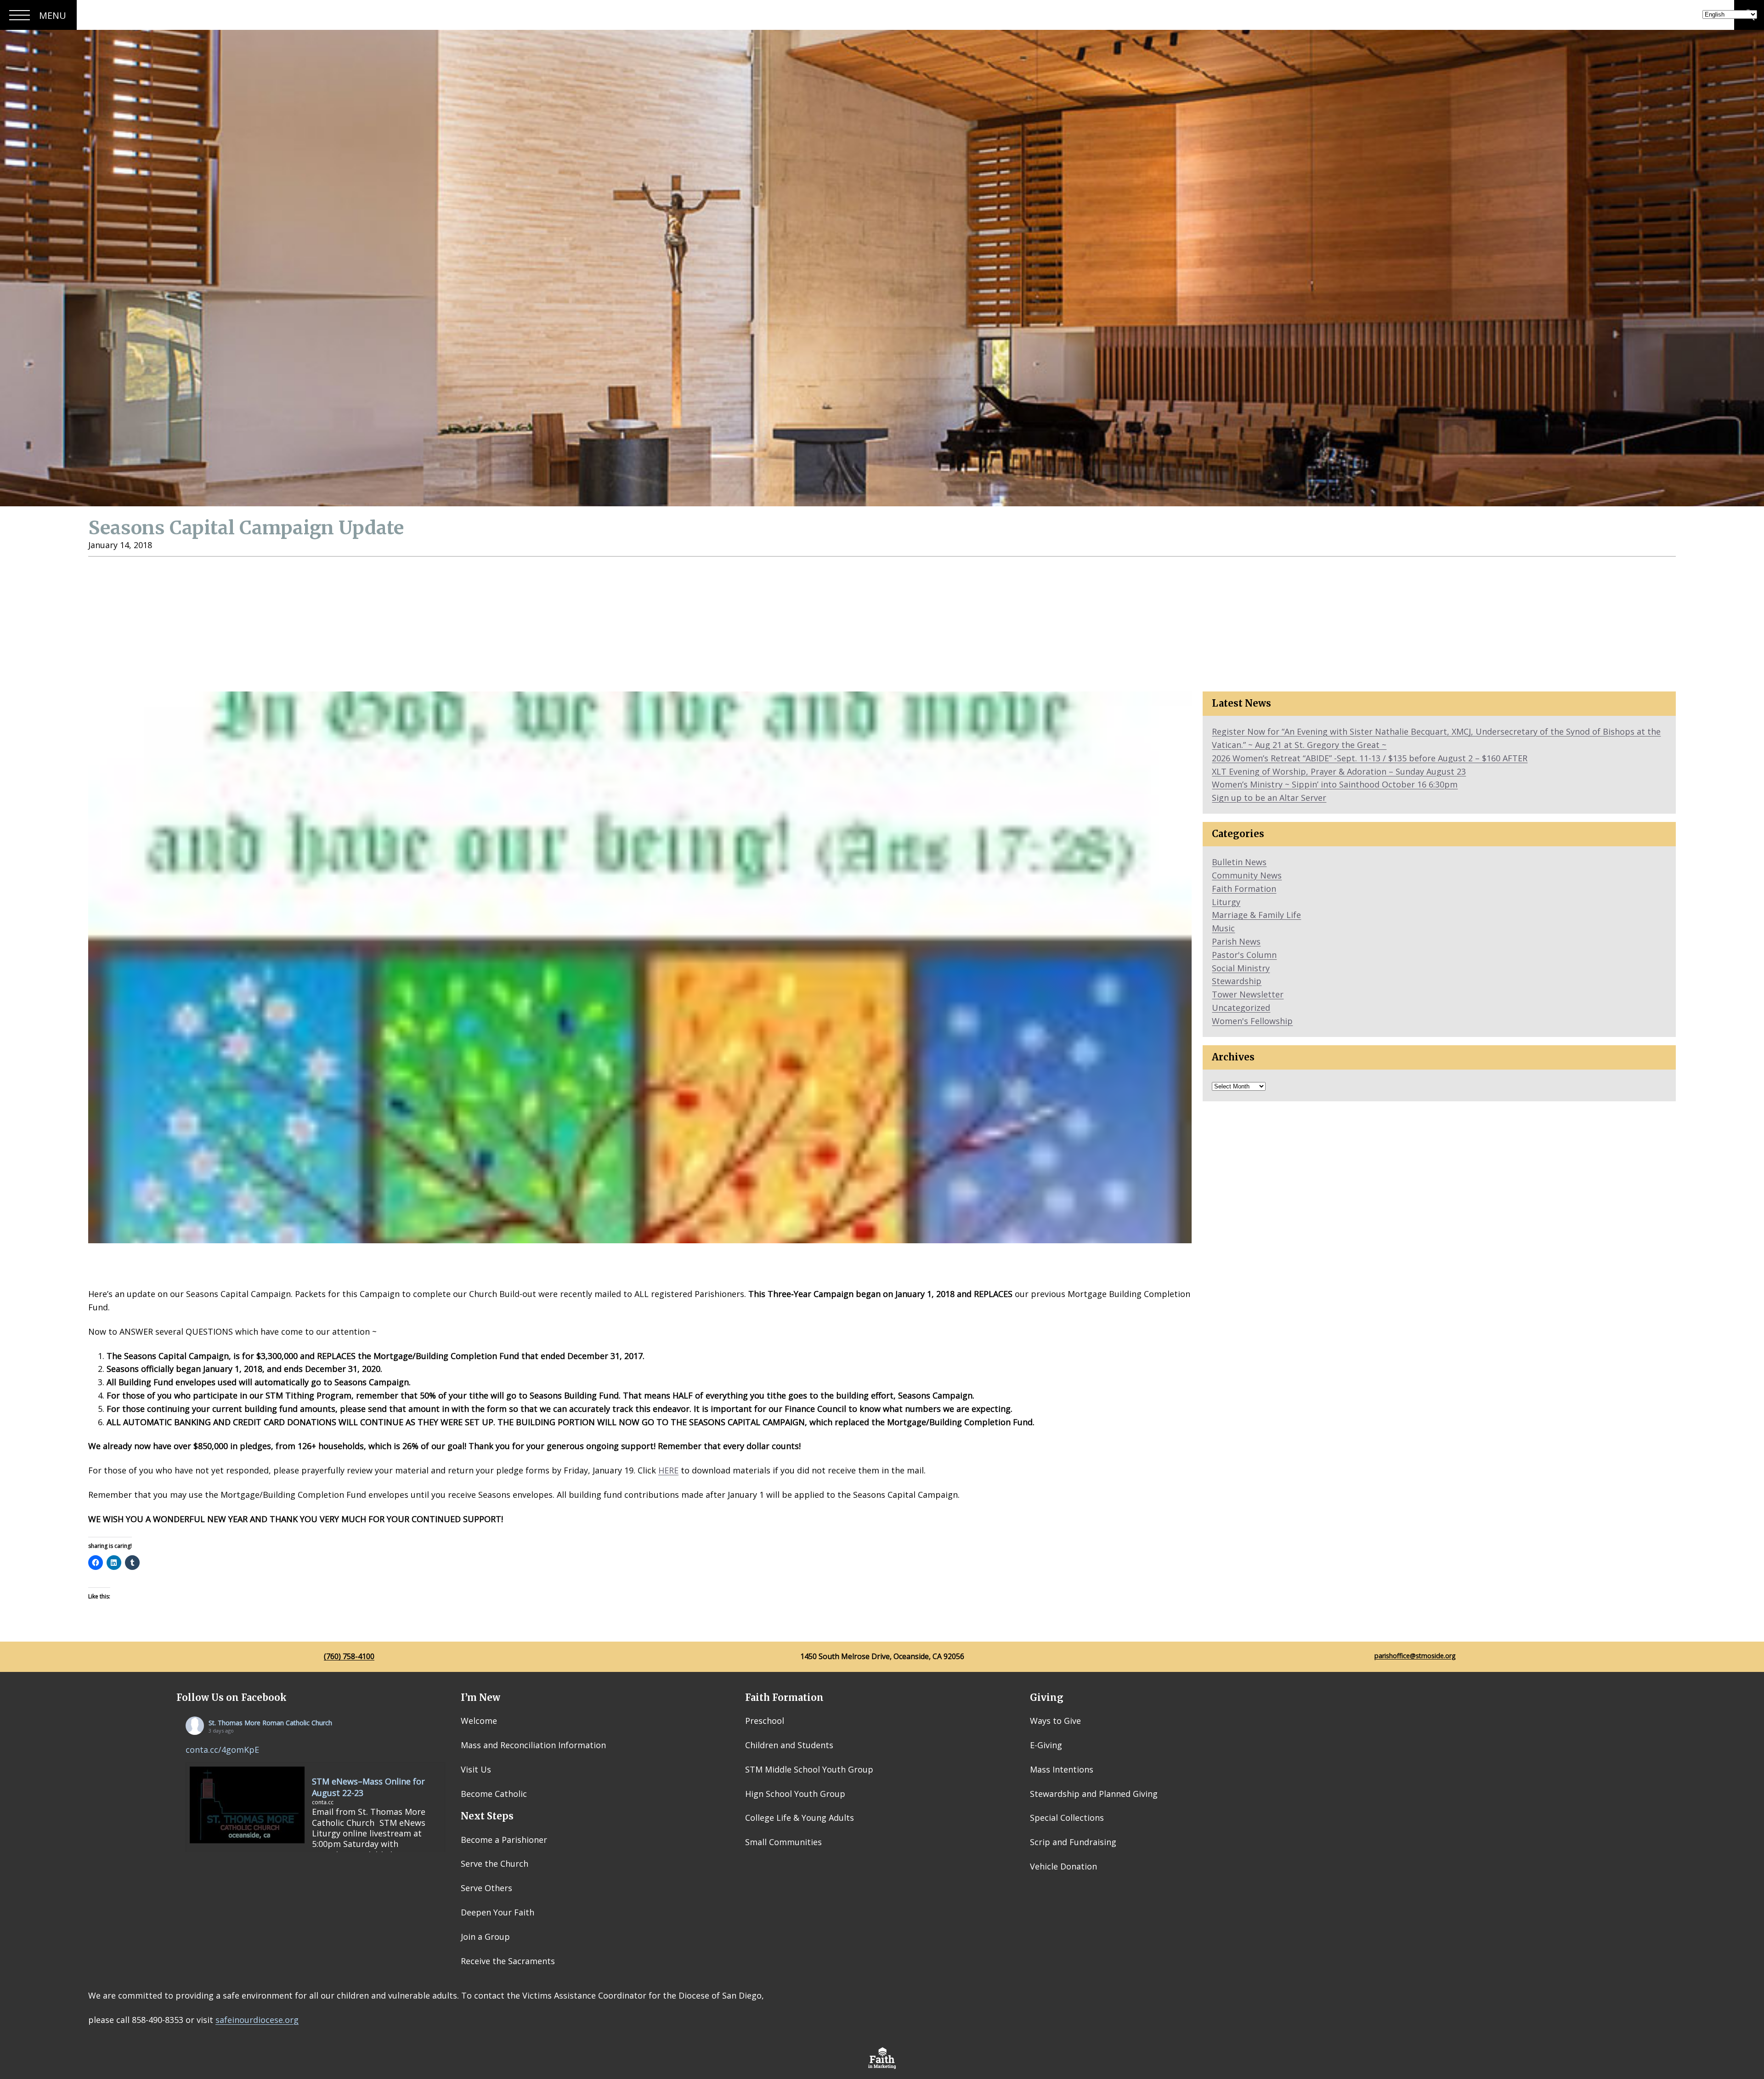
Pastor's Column (1244, 955)
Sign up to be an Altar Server (1269, 798)
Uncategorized (1241, 1008)
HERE (668, 1470)
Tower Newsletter (1248, 994)
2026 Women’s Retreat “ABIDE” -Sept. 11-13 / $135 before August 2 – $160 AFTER (1370, 758)
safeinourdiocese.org (257, 2020)
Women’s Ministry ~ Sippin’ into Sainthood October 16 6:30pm (1335, 784)
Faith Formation (1244, 889)
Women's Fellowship (1252, 1021)
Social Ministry (1241, 968)
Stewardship (1237, 981)
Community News (1247, 875)
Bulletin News (1239, 862)
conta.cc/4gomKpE (222, 1750)
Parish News (1236, 941)
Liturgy (1226, 902)
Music (1223, 928)
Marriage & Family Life (1256, 915)
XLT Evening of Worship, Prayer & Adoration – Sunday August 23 (1339, 771)
